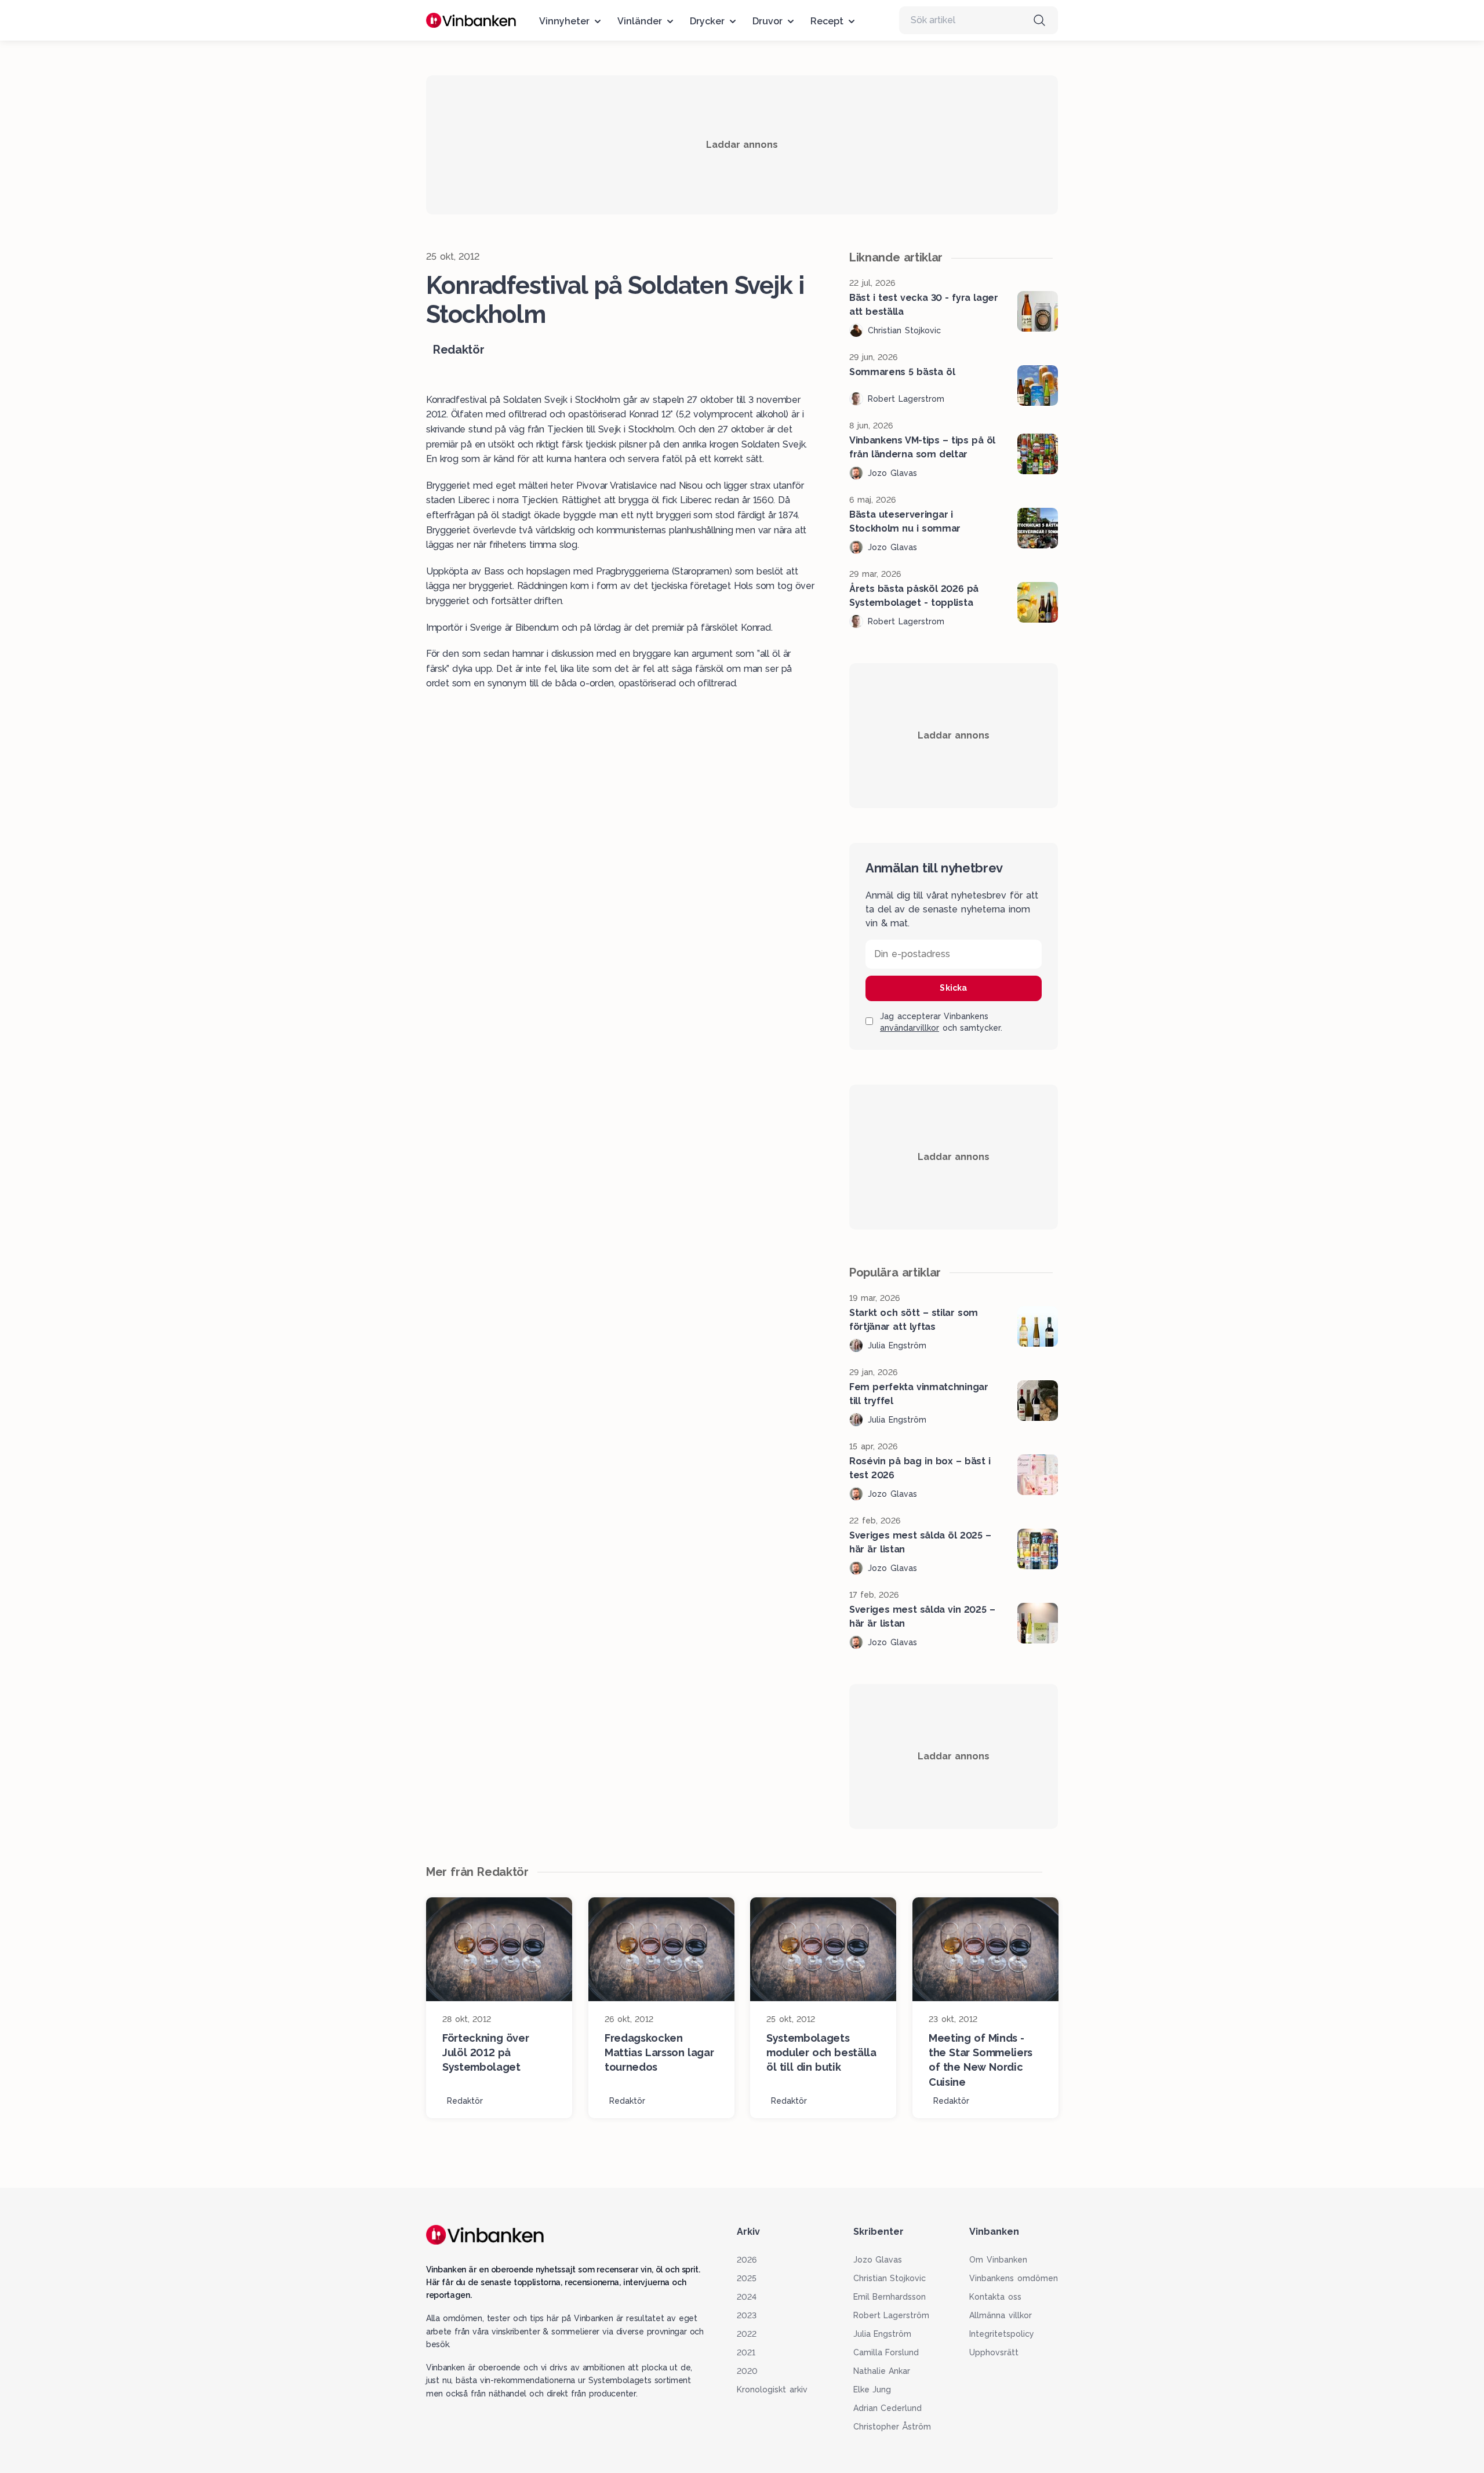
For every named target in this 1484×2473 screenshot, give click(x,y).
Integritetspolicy (1002, 2334)
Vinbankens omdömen (1014, 2278)
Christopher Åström (892, 2427)
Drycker (707, 21)
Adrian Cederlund (888, 2408)
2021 (746, 2352)
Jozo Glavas (878, 2260)
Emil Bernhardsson (890, 2297)
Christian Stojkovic (890, 2278)
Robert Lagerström (892, 2315)
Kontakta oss (995, 2297)
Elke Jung (872, 2390)
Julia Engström (883, 2334)
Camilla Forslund (886, 2352)
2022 (747, 2334)
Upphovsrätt (994, 2352)
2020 (747, 2371)
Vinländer (640, 21)
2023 (747, 2315)
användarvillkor (910, 1028)
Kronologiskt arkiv (772, 2390)
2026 (747, 2260)
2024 (747, 2297)
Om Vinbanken (998, 2260)
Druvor (768, 21)
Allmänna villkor (1001, 2315)
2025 (747, 2278)
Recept (827, 21)
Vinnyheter (564, 21)
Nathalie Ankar (882, 2371)
